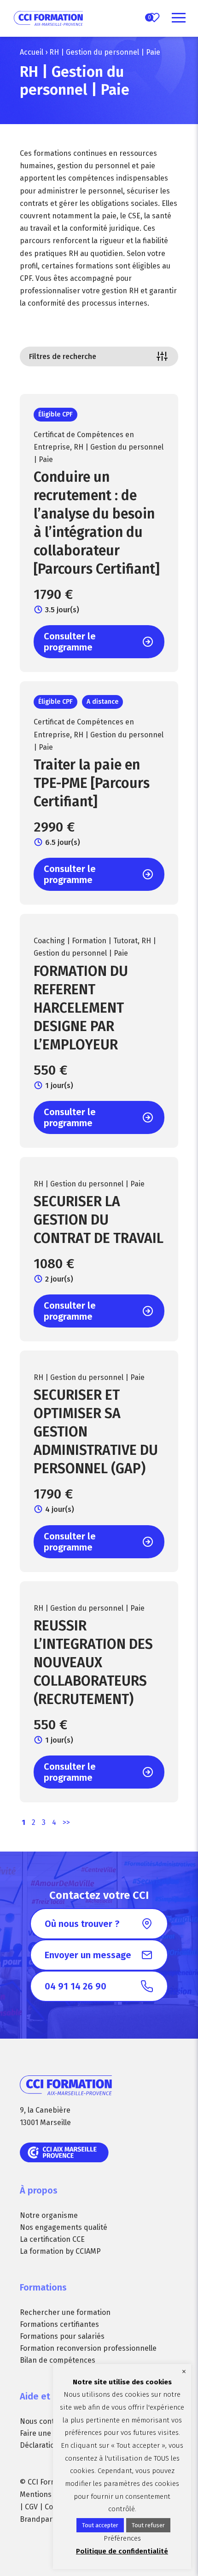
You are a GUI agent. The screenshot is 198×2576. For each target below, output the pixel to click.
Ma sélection (149, 17)
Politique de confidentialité (122, 2551)
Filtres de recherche (63, 356)
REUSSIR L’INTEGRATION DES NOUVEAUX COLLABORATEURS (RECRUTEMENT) (93, 1663)
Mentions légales (49, 2494)
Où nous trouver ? (82, 1924)
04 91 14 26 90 (76, 1986)
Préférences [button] (122, 2538)
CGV (31, 2507)
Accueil (32, 52)
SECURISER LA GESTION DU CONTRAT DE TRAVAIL (99, 1220)
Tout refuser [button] (148, 2525)
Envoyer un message (88, 1955)
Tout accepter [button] (100, 2525)
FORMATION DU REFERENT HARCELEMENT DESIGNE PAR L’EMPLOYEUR (81, 1008)
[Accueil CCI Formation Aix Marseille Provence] (48, 18)
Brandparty (39, 2519)
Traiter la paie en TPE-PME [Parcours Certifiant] (92, 783)
